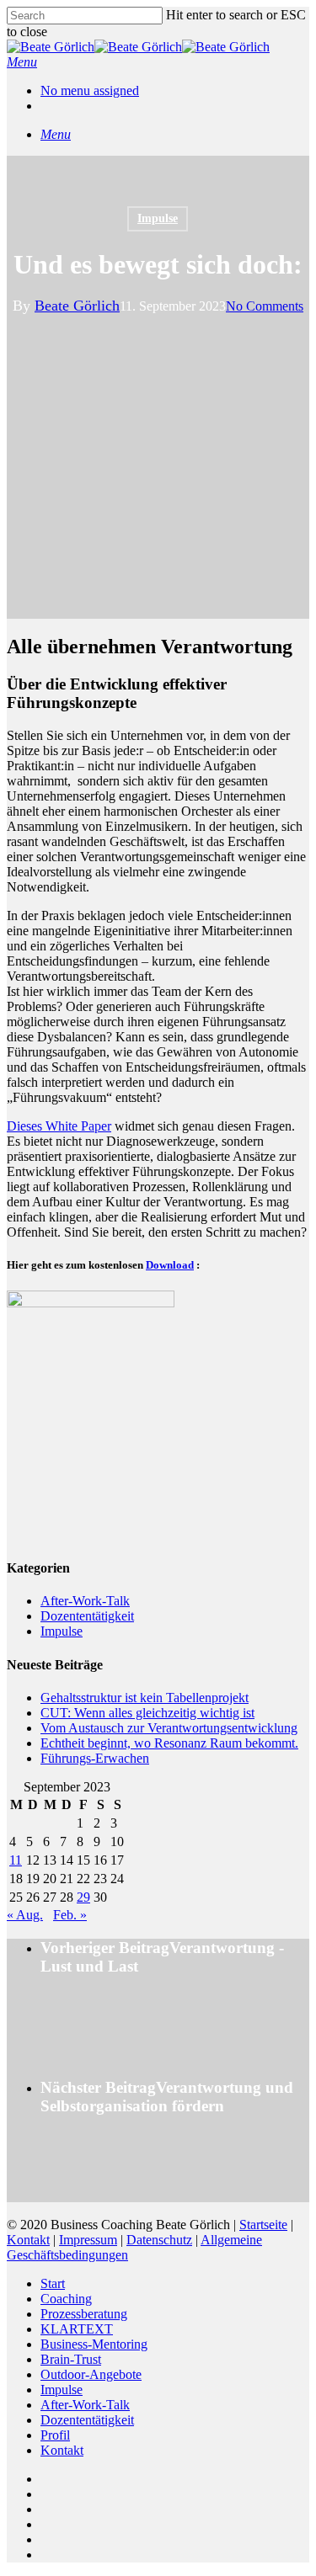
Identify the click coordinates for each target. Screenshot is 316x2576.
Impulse (158, 218)
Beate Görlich (77, 306)
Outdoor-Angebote (91, 2374)
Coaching (66, 2299)
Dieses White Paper (59, 1126)
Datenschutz (159, 2240)
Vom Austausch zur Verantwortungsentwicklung (169, 1728)
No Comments (265, 306)
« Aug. (25, 1915)
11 (16, 1860)
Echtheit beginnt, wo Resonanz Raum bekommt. (169, 1743)
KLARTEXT (77, 2329)
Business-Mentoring (94, 2344)
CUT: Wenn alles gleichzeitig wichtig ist (147, 1713)
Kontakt (28, 2240)
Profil (55, 2435)
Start (53, 2283)
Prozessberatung (84, 2314)
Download (170, 1265)
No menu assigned (90, 90)
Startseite (263, 2225)
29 (83, 1897)
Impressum (88, 2240)
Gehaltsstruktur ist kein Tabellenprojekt (145, 1698)
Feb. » (70, 1915)
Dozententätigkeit (87, 1616)
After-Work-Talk (85, 1601)
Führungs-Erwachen (95, 1758)
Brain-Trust (71, 2359)
